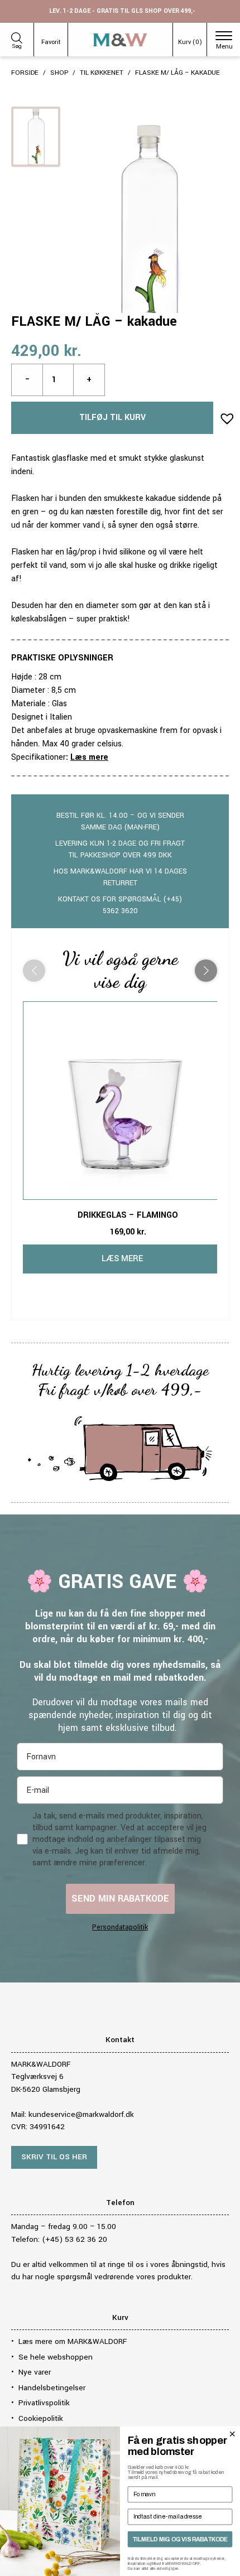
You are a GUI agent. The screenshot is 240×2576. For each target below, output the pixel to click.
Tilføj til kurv (112, 418)
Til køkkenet (102, 73)
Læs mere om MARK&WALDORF (73, 2341)
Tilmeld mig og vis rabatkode (180, 2539)
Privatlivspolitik (44, 2403)
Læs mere (89, 757)
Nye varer (35, 2372)
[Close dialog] (232, 2434)
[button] (224, 415)
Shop (59, 73)
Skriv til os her (54, 2157)
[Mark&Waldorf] (120, 40)
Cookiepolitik (41, 2418)
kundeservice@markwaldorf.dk (81, 2114)
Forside (25, 73)
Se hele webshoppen (56, 2357)
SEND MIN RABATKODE (120, 1899)
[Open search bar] (17, 36)
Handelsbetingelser (52, 2388)
